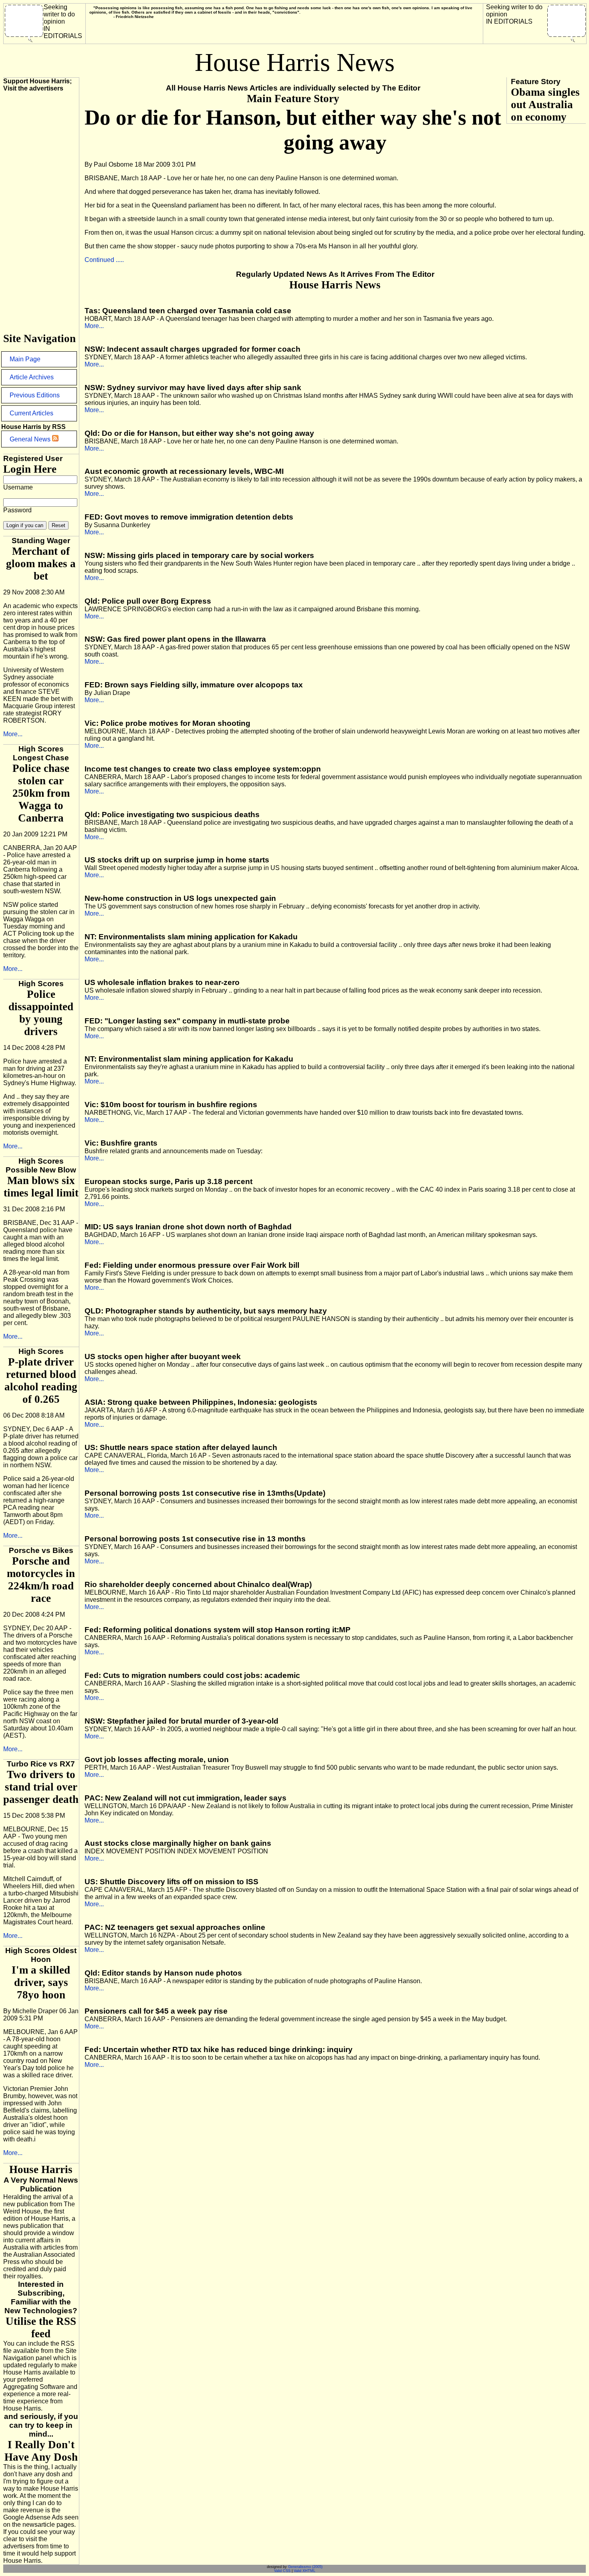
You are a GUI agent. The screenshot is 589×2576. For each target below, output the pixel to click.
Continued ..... (104, 260)
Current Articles (31, 413)
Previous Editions (35, 395)
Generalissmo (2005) (305, 2567)
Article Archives (32, 377)
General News (31, 439)
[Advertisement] (35, 212)
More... (13, 734)
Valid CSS (282, 2571)
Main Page (25, 359)
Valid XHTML (305, 2571)
